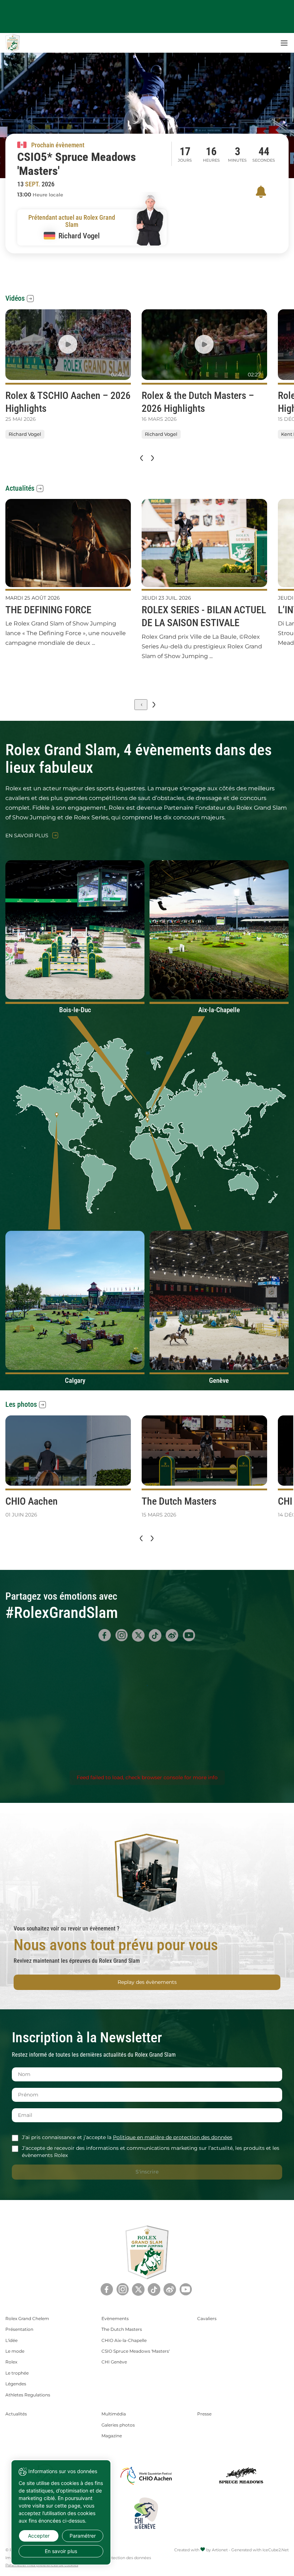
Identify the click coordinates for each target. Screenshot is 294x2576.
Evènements (115, 2318)
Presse (204, 2414)
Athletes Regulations (28, 2395)
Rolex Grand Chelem (27, 2318)
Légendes (16, 2384)
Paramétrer (83, 2536)
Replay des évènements (147, 1982)
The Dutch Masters (122, 2329)
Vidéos (15, 298)
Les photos (21, 1404)
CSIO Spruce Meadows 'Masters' (136, 2351)
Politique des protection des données (115, 2558)
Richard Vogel (25, 434)
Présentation (19, 2329)
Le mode (15, 2351)
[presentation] (141, 458)
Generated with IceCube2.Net (260, 2550)
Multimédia (114, 2414)
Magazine (112, 2436)
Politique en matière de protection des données (173, 2137)
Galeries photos (118, 2425)
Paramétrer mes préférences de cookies (42, 2565)
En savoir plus (27, 836)
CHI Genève (114, 2362)
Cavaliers (207, 2318)
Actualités (20, 488)
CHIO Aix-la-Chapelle (124, 2340)
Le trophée (17, 2373)
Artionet (220, 2550)
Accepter (39, 2536)
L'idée (11, 2340)
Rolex (11, 2362)
